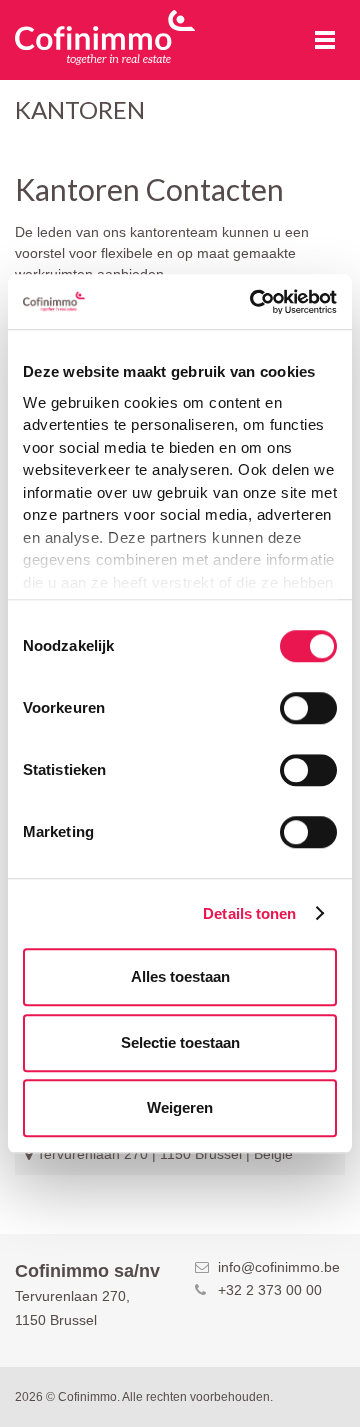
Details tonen (249, 913)
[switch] (308, 708)
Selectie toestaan (180, 1042)
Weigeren (180, 1107)
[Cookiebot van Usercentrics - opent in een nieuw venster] (254, 302)
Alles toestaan (180, 976)
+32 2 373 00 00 (270, 1290)
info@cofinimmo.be (279, 1267)
